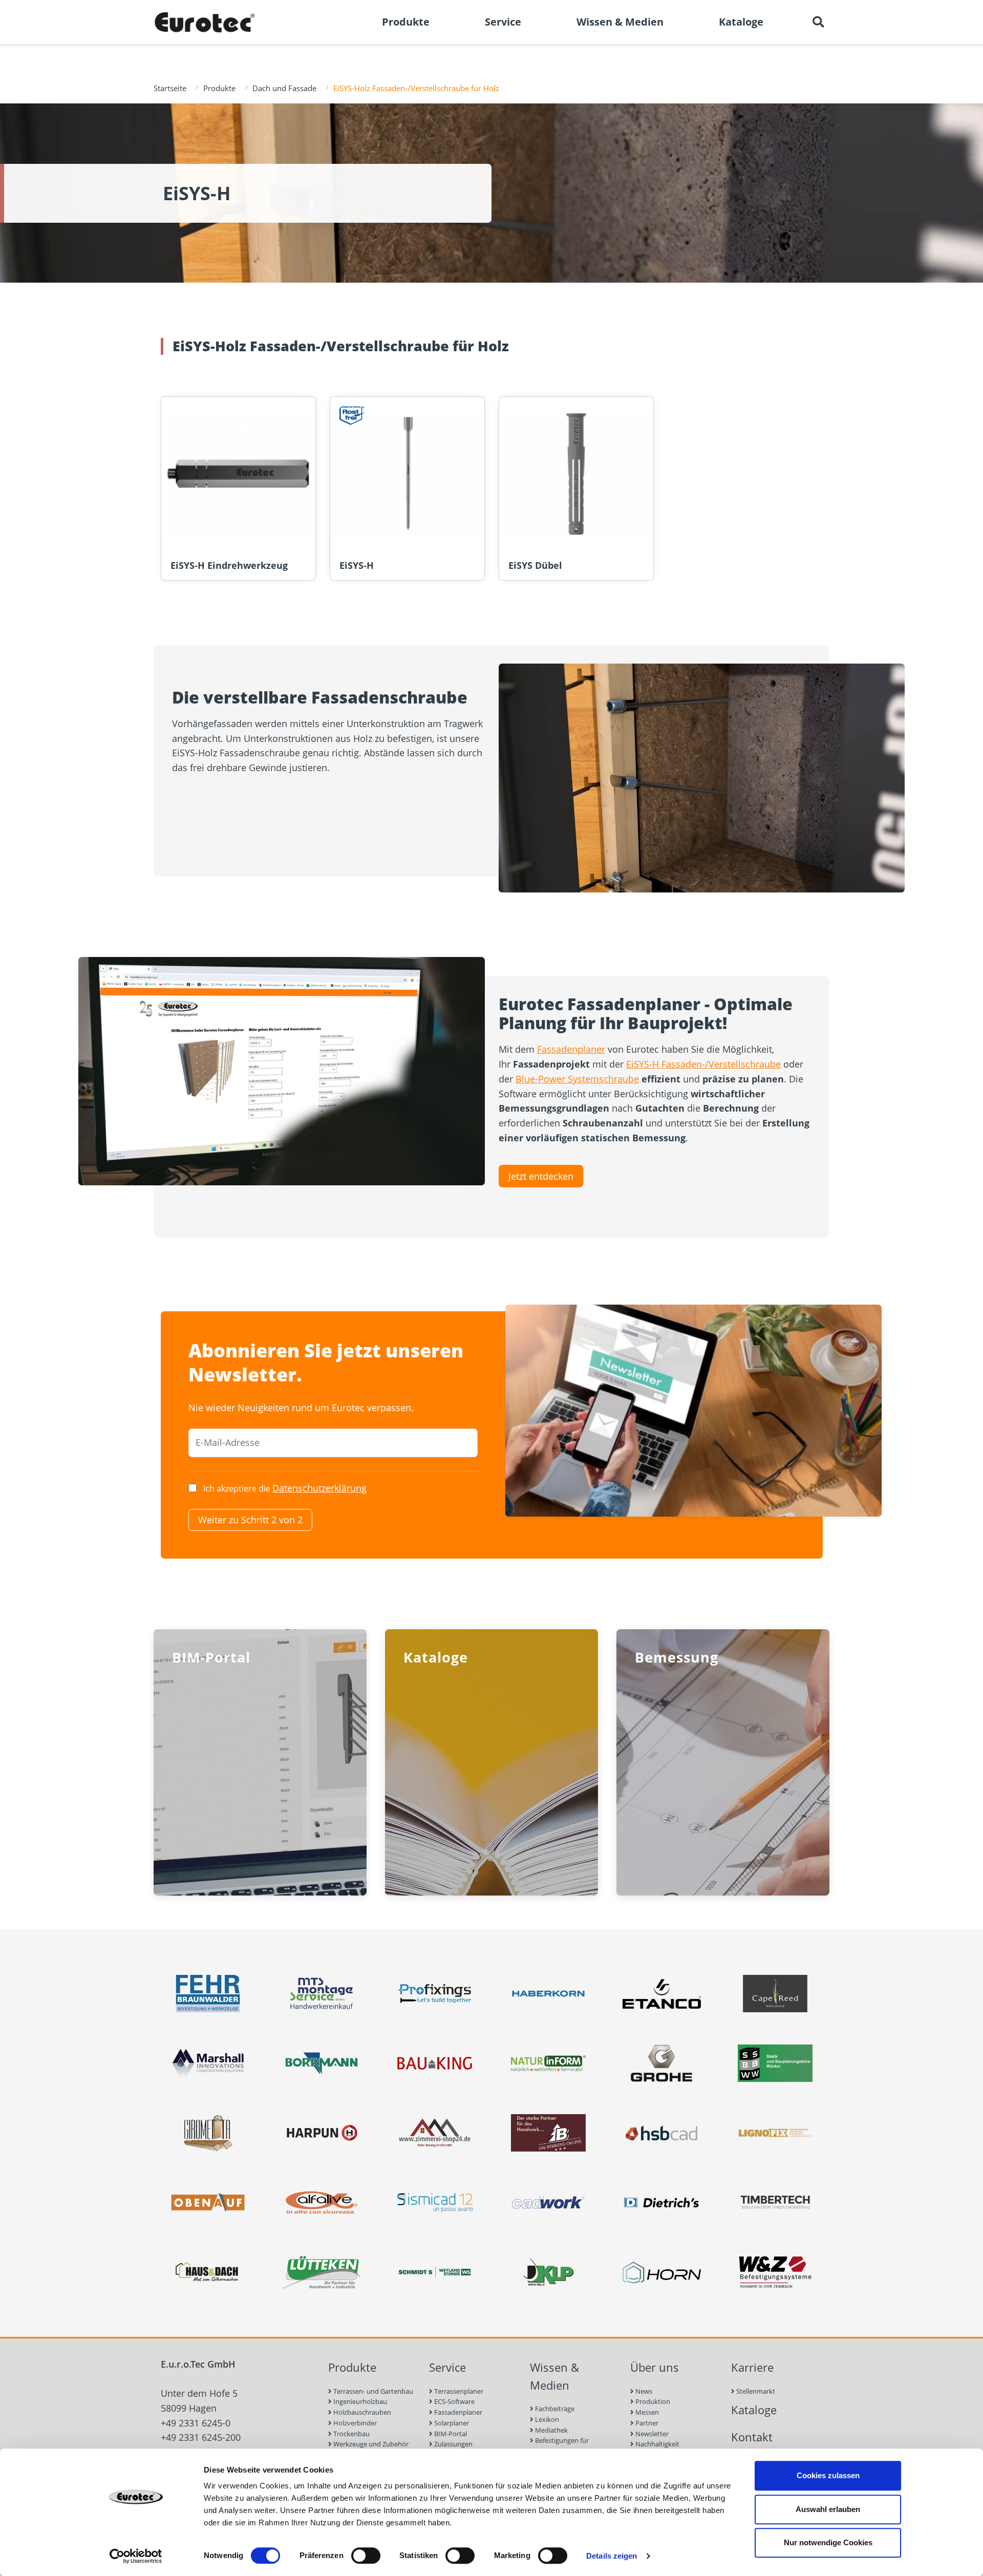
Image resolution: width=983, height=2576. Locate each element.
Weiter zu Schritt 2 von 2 (250, 1520)
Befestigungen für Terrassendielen (559, 2446)
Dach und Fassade (284, 88)
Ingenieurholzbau (359, 2401)
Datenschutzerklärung (319, 1488)
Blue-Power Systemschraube (577, 1079)
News (643, 2391)
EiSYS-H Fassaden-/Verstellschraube (703, 1064)
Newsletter (651, 2434)
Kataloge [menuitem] (741, 22)
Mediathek (551, 2430)
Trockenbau (351, 2434)
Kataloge (754, 2410)
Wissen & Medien (554, 2376)
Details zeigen (612, 2556)
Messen (646, 2412)
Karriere (752, 2367)
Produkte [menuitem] (406, 22)
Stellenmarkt (755, 2391)
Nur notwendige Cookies (828, 2542)
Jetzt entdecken (541, 1176)
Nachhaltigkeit (657, 2444)
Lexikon (546, 2419)
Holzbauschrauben (361, 2412)
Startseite (170, 88)
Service (447, 2367)
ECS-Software (454, 2401)
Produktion (652, 2401)
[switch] (366, 2556)
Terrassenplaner (458, 2391)
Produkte (219, 88)
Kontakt (752, 2437)
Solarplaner (451, 2423)
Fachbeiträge (554, 2409)
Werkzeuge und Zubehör (370, 2444)
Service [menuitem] (503, 22)
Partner (646, 2423)
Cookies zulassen (828, 2475)
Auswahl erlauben (828, 2509)
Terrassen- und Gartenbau (372, 2391)
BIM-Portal (450, 2434)
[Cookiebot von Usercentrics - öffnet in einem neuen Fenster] (136, 2556)
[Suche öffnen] (818, 22)
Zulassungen (453, 2444)
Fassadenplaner (571, 1049)
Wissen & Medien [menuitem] (620, 22)
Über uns (655, 2367)
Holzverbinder (354, 2423)
